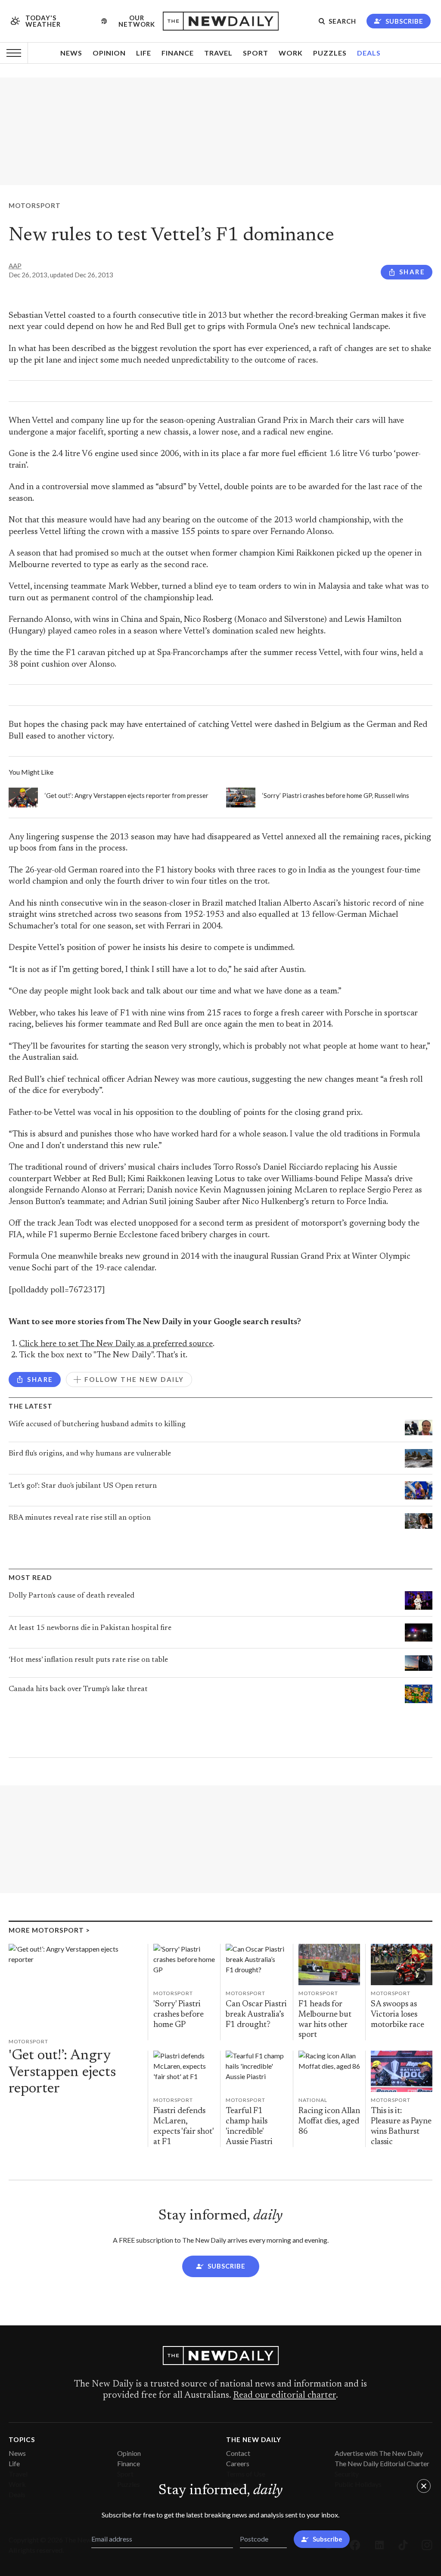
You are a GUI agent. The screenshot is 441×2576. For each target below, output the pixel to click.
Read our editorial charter (284, 2396)
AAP (15, 266)
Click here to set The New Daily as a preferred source (116, 1344)
